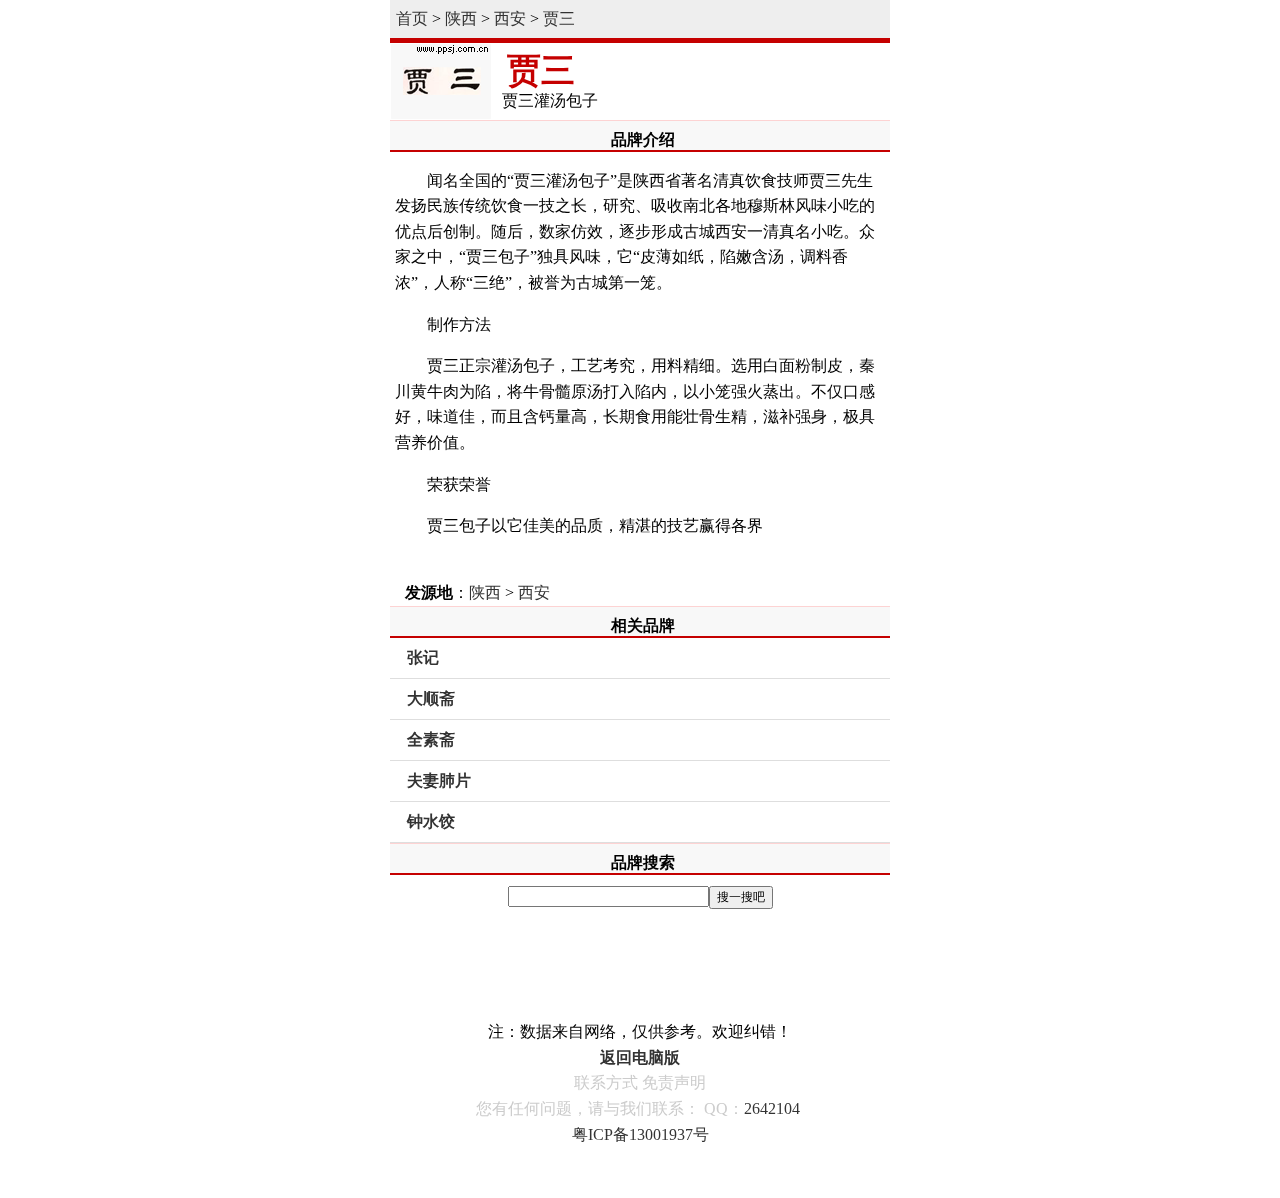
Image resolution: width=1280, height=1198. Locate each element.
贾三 (559, 18)
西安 (510, 18)
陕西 (461, 18)
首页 (412, 18)
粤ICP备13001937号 (640, 1134)
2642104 (772, 1108)
